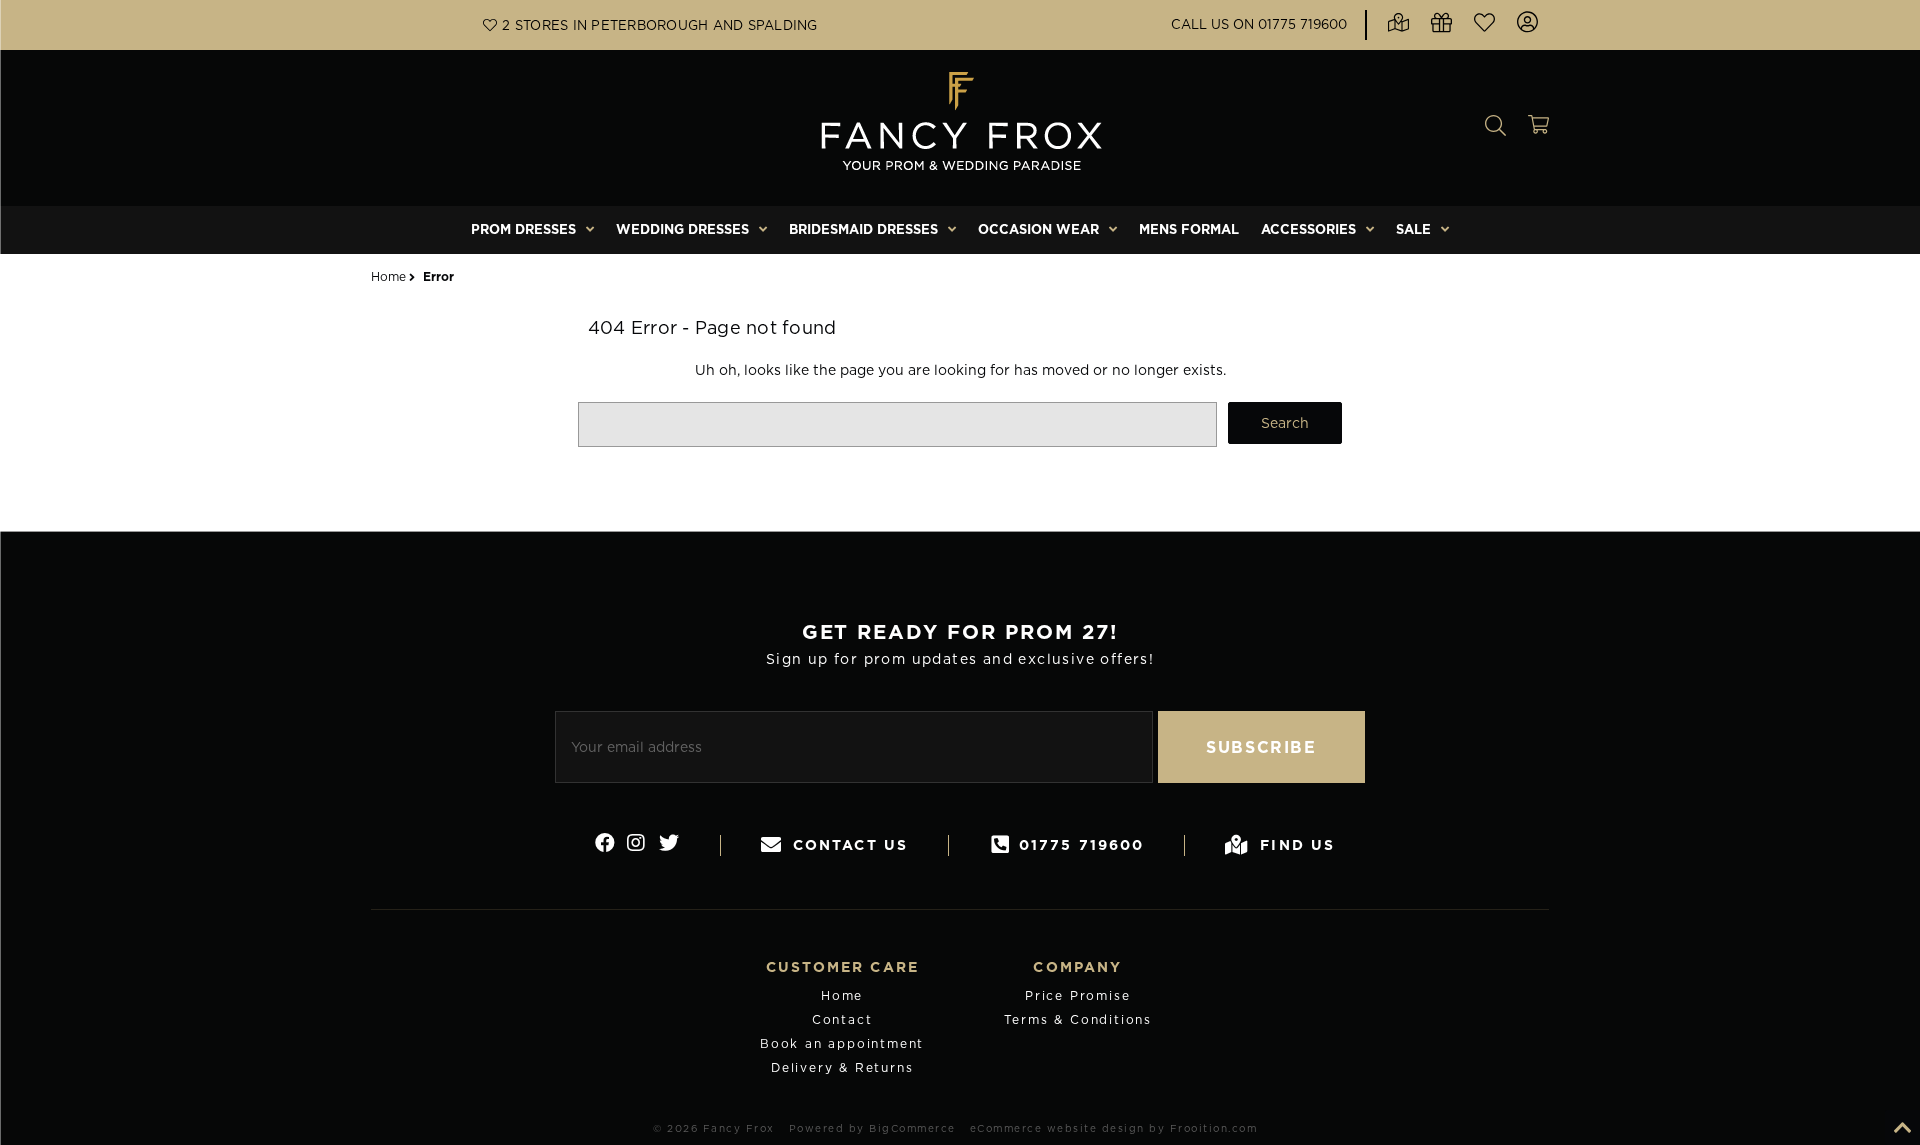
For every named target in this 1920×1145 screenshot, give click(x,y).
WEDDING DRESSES (682, 229)
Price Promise (1077, 995)
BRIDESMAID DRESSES (863, 229)
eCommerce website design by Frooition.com (1114, 1128)
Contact (842, 1019)
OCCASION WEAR (1038, 229)
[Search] (1495, 128)
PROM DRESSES (523, 229)
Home (842, 995)
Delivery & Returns (842, 1067)
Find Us (1297, 845)
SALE (1413, 229)
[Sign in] (1527, 24)
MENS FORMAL (1189, 229)
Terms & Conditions (1078, 1019)
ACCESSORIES (1308, 229)
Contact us (850, 845)
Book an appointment (842, 1043)
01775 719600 (1081, 845)
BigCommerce (912, 1128)
